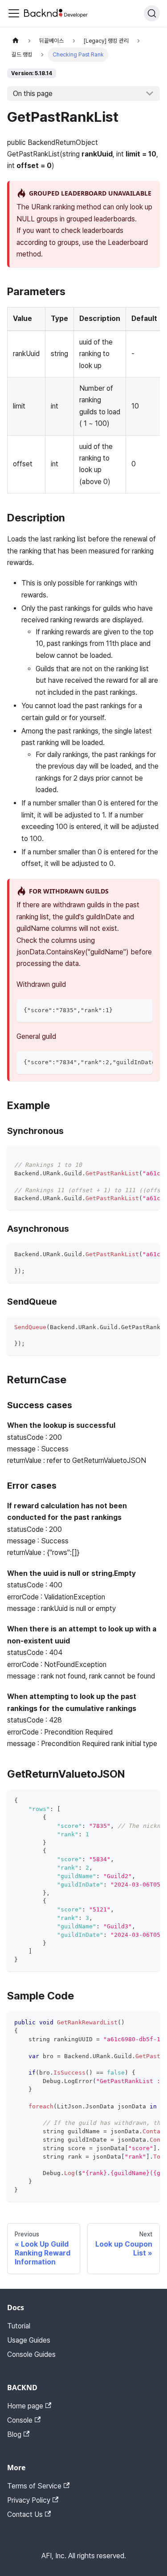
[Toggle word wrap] (126, 1062)
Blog (14, 2434)
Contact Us (25, 2514)
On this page (33, 94)
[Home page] (16, 41)
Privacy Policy (29, 2500)
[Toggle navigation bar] (14, 13)
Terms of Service (34, 2486)
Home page (25, 2406)
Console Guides (31, 2354)
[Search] (152, 13)
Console (20, 2420)
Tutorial (19, 2326)
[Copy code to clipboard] (142, 1010)
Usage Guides (29, 2340)
